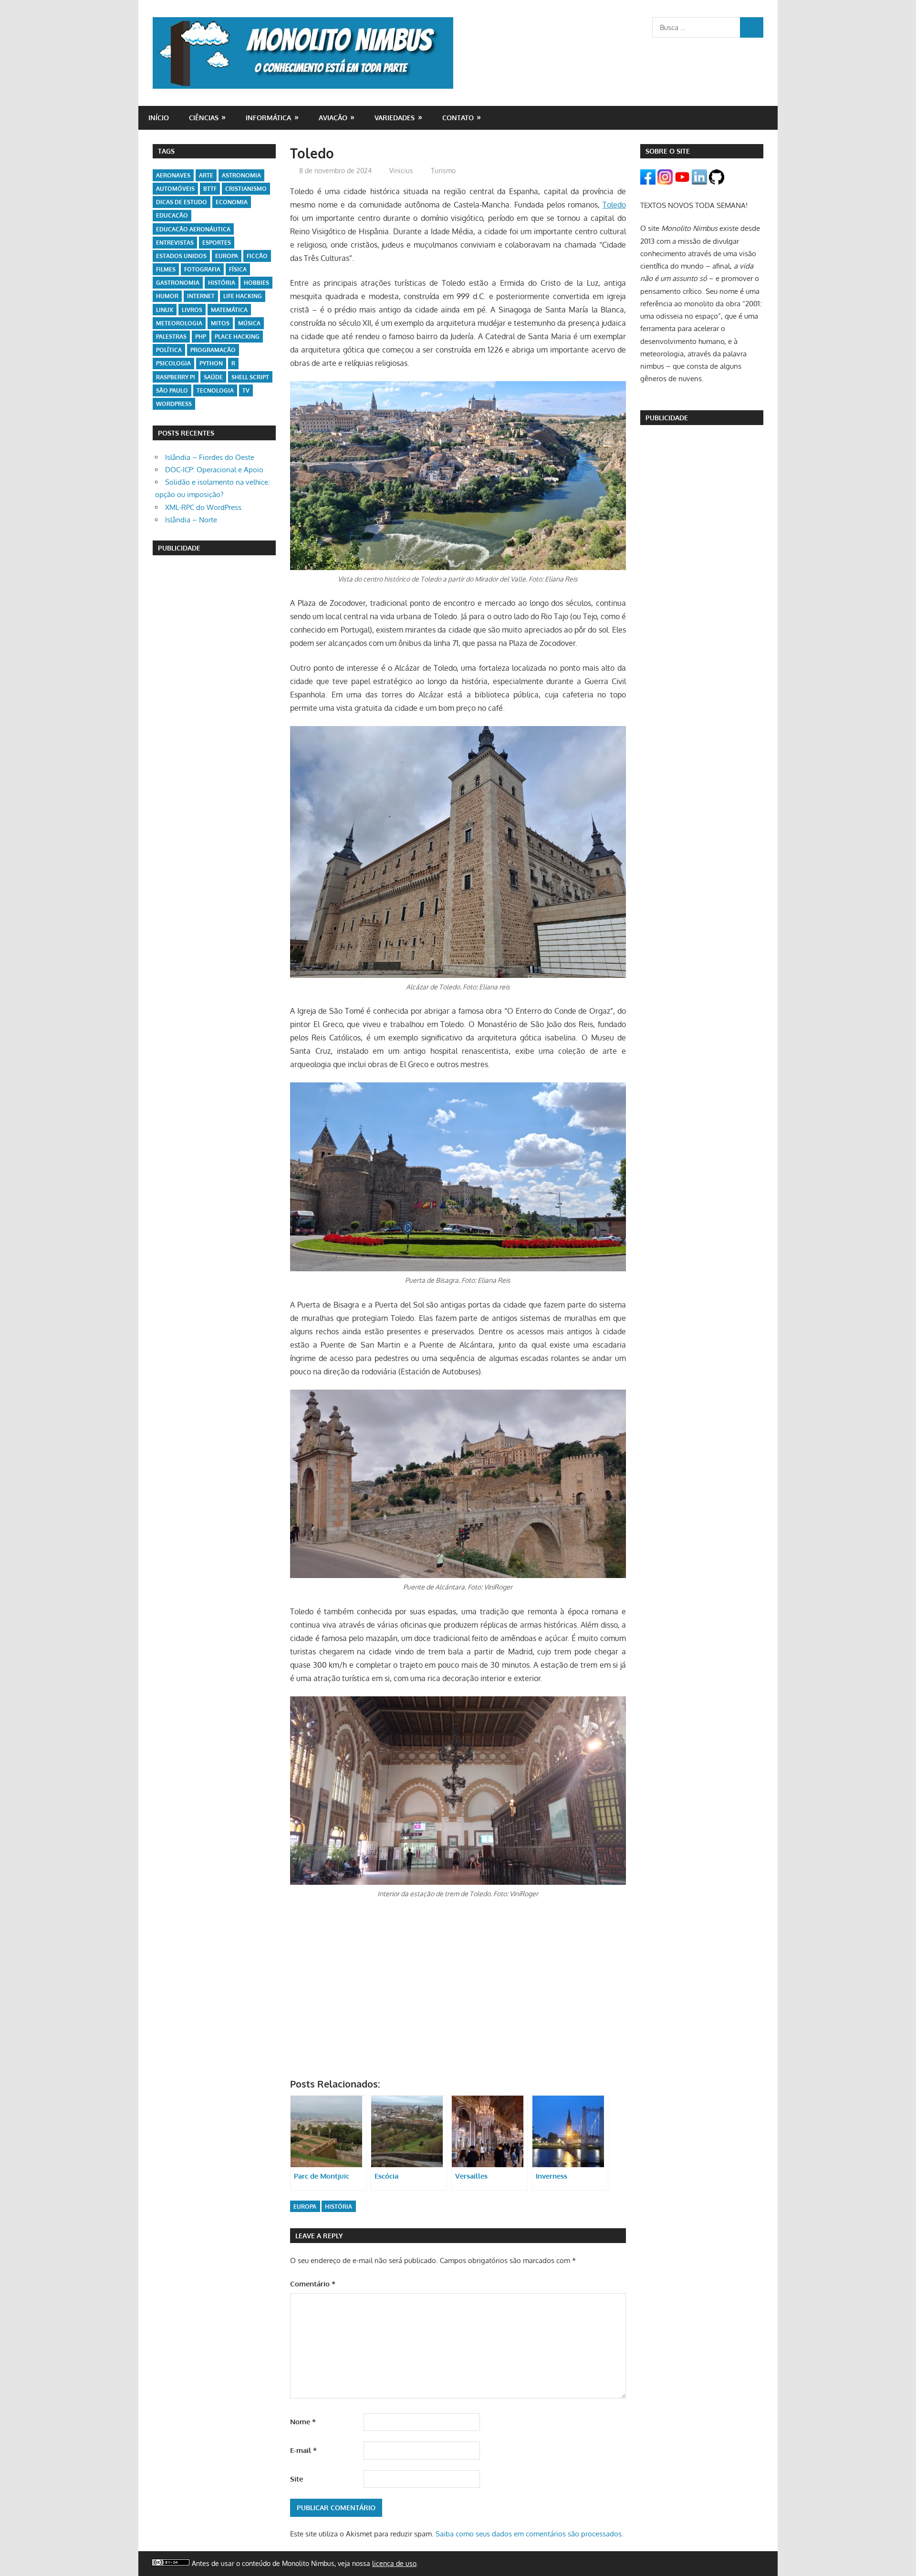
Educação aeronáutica (193, 229)
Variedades (395, 118)
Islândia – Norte (191, 520)
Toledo (614, 205)
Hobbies (256, 283)
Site (297, 2479)
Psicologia (173, 363)
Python (211, 363)
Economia (232, 202)
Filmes (166, 269)
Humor (167, 296)
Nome (303, 2422)
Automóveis (175, 189)
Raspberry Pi (176, 377)
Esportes (217, 243)
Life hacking (243, 296)
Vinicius (401, 171)
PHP (201, 337)
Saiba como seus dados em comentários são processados (529, 2534)
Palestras (171, 337)
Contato (458, 118)
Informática (268, 118)
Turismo (443, 171)
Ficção (257, 256)
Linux (165, 310)
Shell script (250, 377)
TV (246, 390)
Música (249, 323)
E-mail (303, 2450)
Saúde (213, 377)
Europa (305, 2207)
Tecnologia (215, 390)
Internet (201, 296)
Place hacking (237, 337)
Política (169, 350)
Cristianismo (246, 189)
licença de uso (394, 2563)
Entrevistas (175, 243)
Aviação (333, 118)
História (338, 2207)
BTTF (210, 189)
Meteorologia (179, 323)
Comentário (313, 2284)
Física (238, 269)
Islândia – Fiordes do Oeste (210, 457)
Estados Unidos (181, 256)
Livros (192, 310)
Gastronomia (178, 283)
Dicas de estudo (182, 202)
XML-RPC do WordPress (203, 507)
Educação (172, 215)
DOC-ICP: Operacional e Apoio (214, 470)
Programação (213, 350)
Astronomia (241, 175)
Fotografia (202, 269)
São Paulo (172, 390)
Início (159, 118)
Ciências (204, 118)
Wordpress (174, 404)
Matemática (229, 310)
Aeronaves (173, 175)
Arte (206, 175)
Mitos (220, 323)
